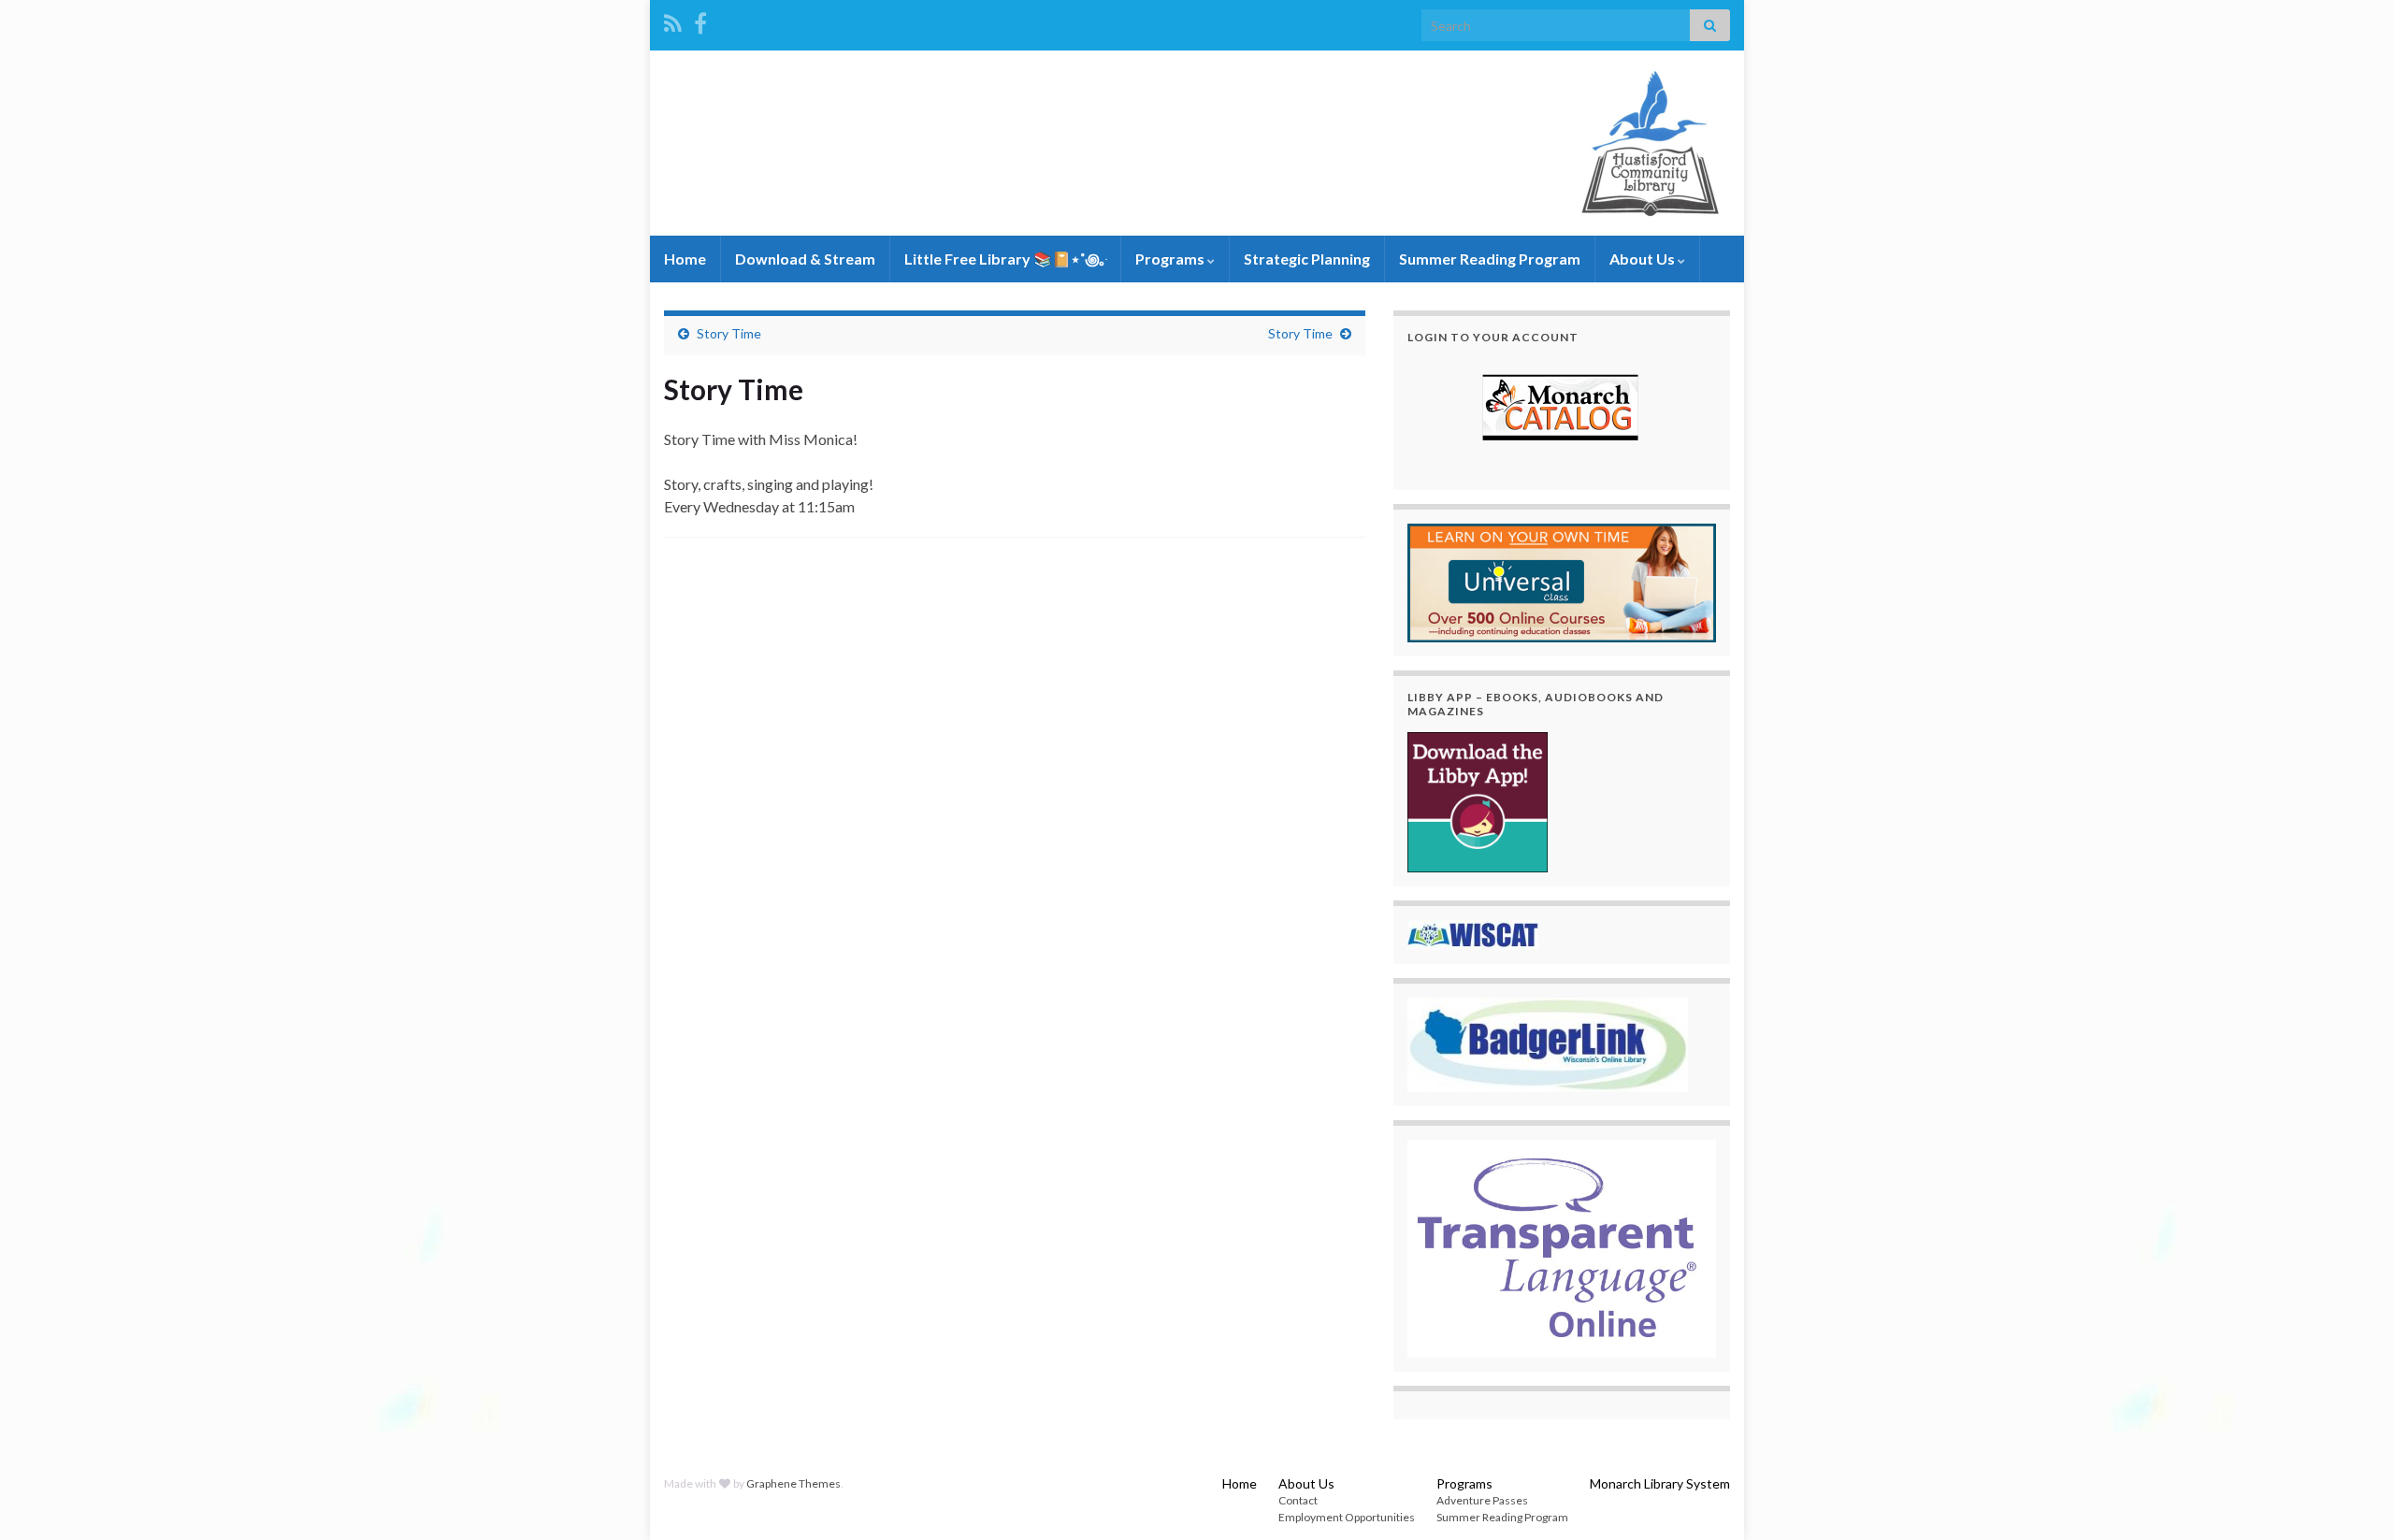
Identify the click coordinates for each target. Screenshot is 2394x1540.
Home (685, 259)
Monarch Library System (1660, 1483)
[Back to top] (2352, 1498)
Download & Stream (805, 259)
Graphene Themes (793, 1483)
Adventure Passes (1482, 1500)
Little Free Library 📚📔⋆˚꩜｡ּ (1005, 259)
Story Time (729, 333)
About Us (1644, 259)
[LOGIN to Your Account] (1562, 410)
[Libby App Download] (1478, 800)
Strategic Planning (1307, 259)
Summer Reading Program (1490, 259)
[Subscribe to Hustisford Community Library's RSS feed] (673, 20)
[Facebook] (700, 20)
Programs (1171, 259)
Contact (1298, 1500)
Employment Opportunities (1347, 1517)
